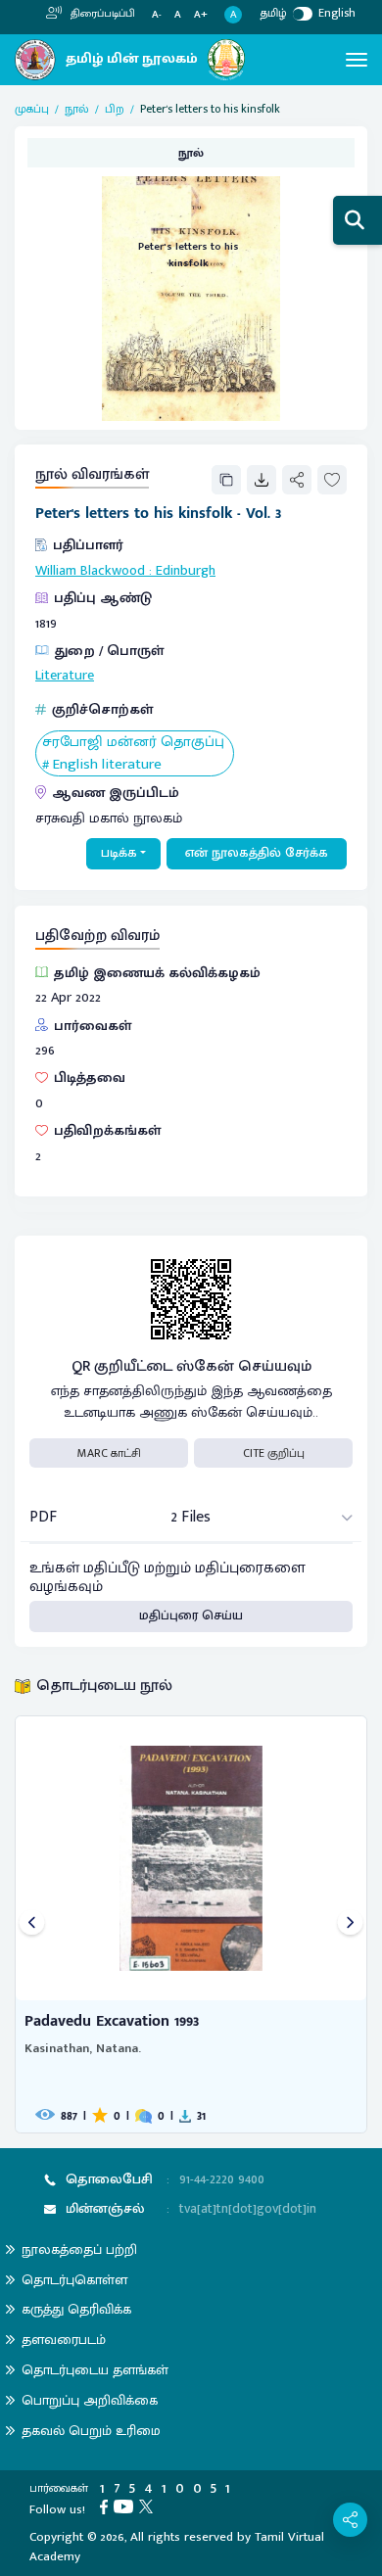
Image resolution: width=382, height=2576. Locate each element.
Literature (65, 676)
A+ (201, 15)
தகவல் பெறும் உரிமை (91, 2431)
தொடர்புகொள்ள (74, 2280)
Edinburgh (186, 571)
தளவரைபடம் (64, 2340)
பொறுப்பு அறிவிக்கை (90, 2400)
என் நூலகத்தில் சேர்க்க (257, 853)
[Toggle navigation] (357, 60)
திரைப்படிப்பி (101, 14)
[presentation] (32, 1924)
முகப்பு (32, 109)
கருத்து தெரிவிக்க (76, 2309)
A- (157, 15)
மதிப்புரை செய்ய (191, 1616)
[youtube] (126, 2506)
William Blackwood (90, 571)
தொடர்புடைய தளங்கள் (95, 2370)
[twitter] (149, 2506)
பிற (115, 109)
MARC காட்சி (109, 1453)
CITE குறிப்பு (274, 1453)
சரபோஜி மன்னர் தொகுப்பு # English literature (133, 753)
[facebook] (107, 2506)
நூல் (77, 109)
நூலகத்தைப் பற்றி (79, 2249)
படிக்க (119, 853)
